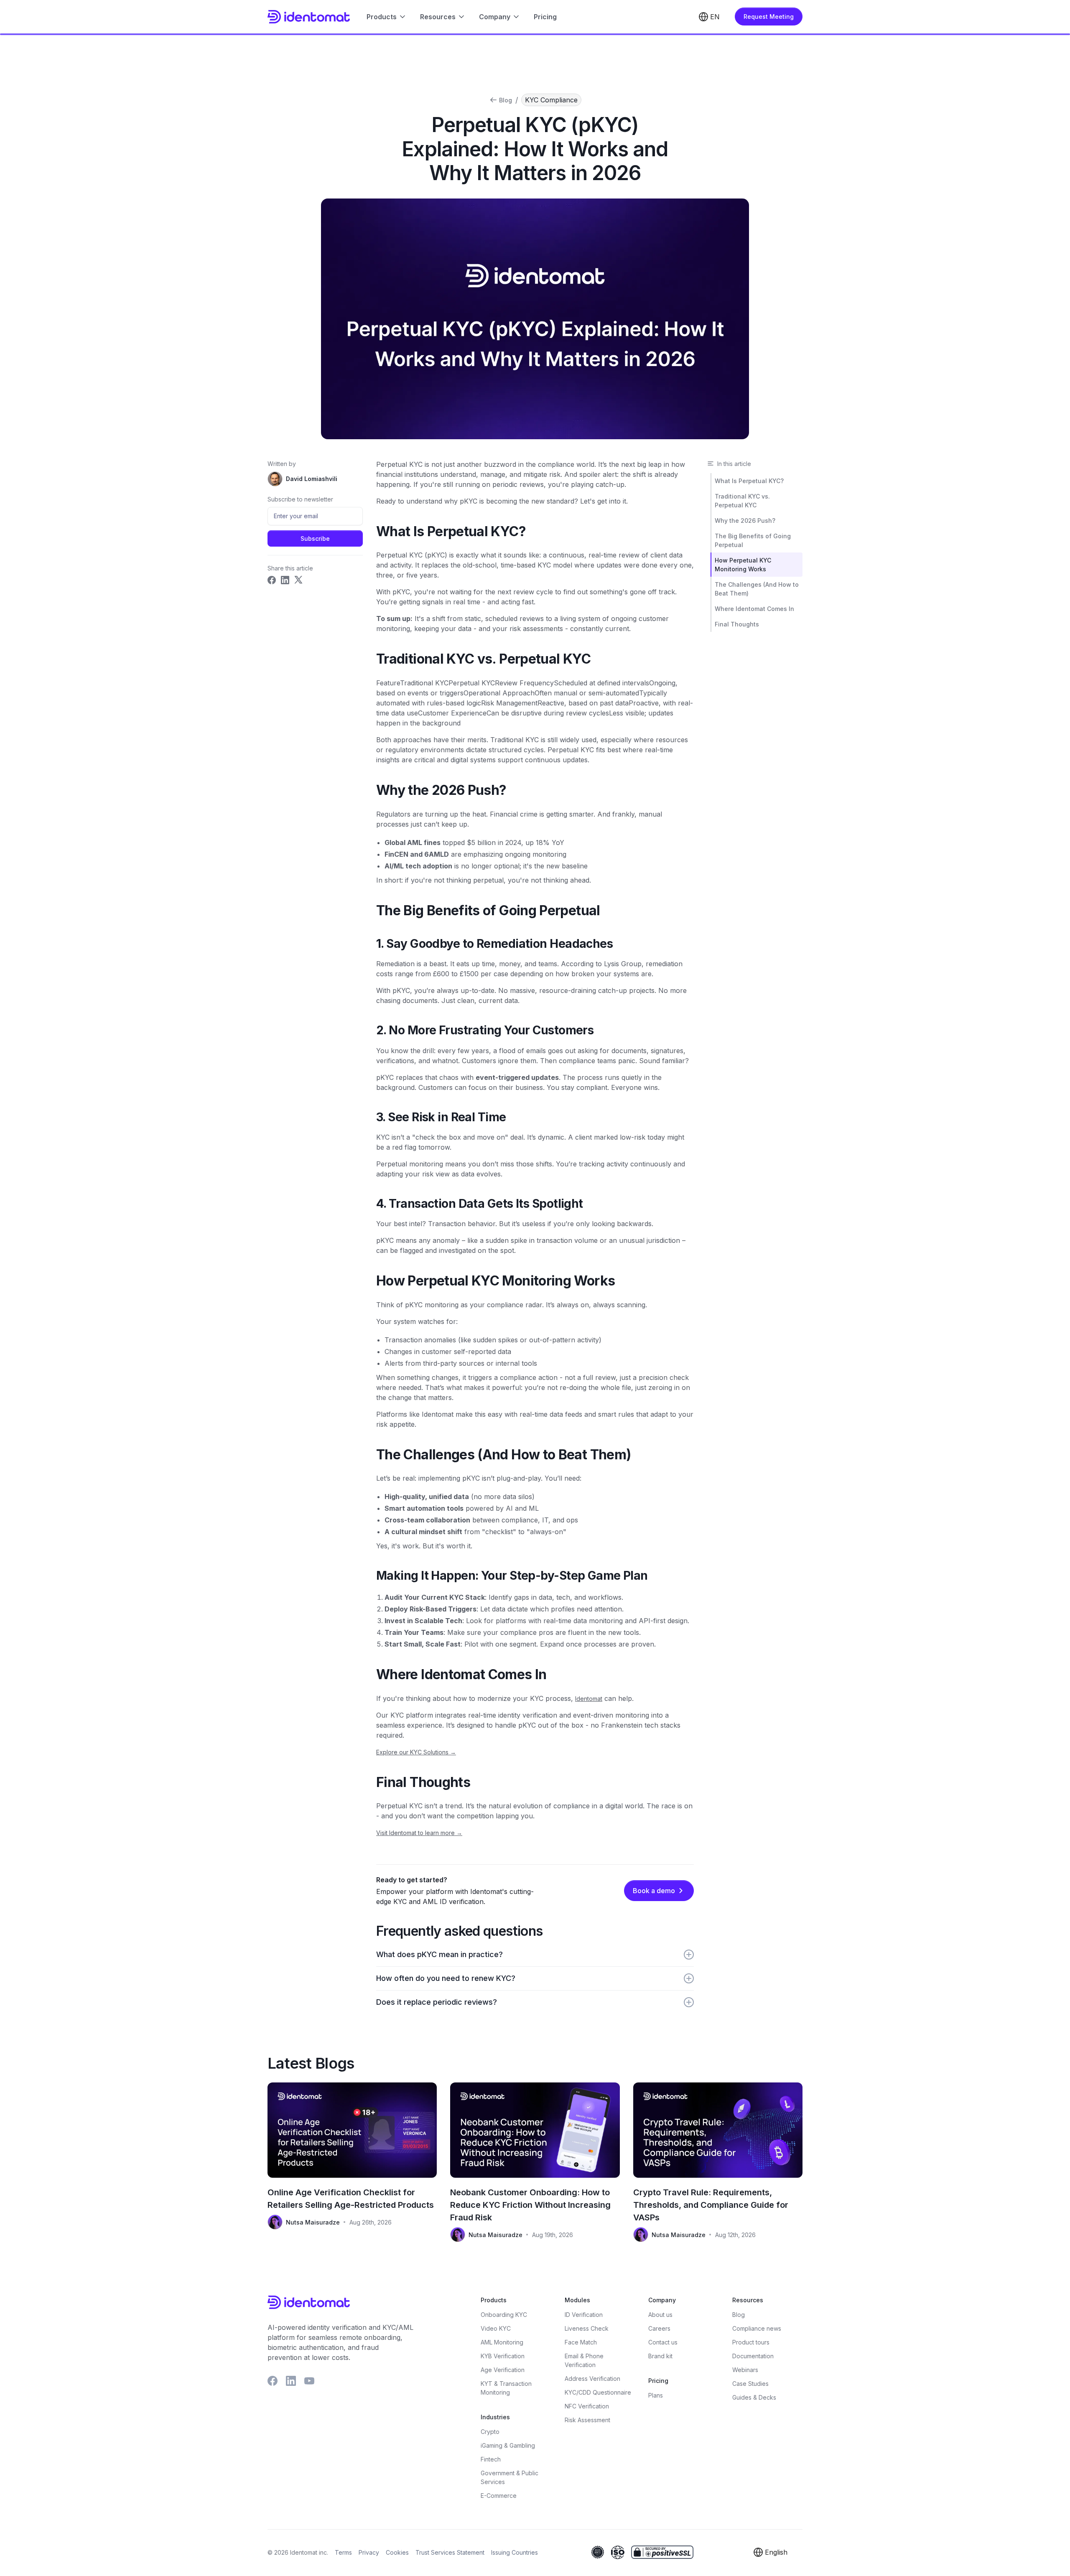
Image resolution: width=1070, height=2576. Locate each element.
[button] (387, 17)
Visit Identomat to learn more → (419, 1833)
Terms (343, 2552)
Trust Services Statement (450, 2552)
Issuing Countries (515, 2552)
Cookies (397, 2552)
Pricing (545, 17)
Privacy (369, 2552)
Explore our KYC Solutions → (416, 1752)
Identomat (589, 1699)
